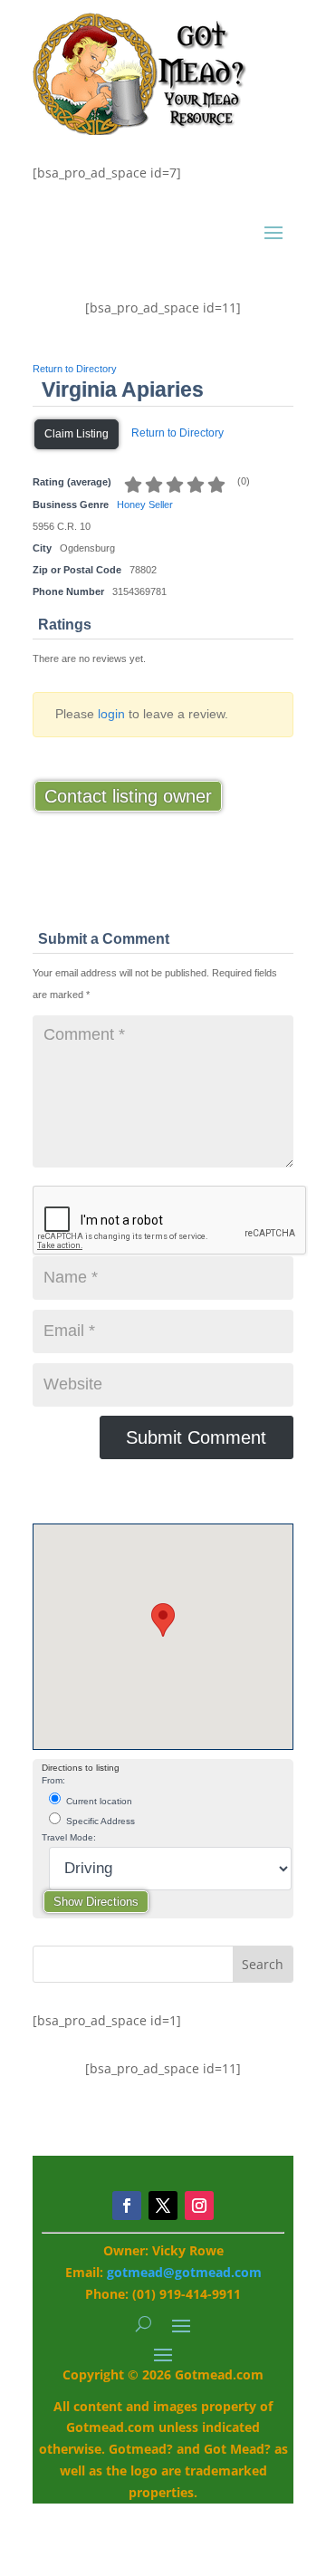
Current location (98, 1801)
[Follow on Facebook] (127, 2206)
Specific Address (99, 1821)
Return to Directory (75, 369)
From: (53, 1780)
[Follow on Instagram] (199, 2206)
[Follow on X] (163, 2206)
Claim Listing (77, 434)
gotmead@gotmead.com (184, 2272)
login (111, 714)
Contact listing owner (128, 796)
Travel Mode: (69, 1837)
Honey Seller (145, 505)
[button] (163, 1620)
